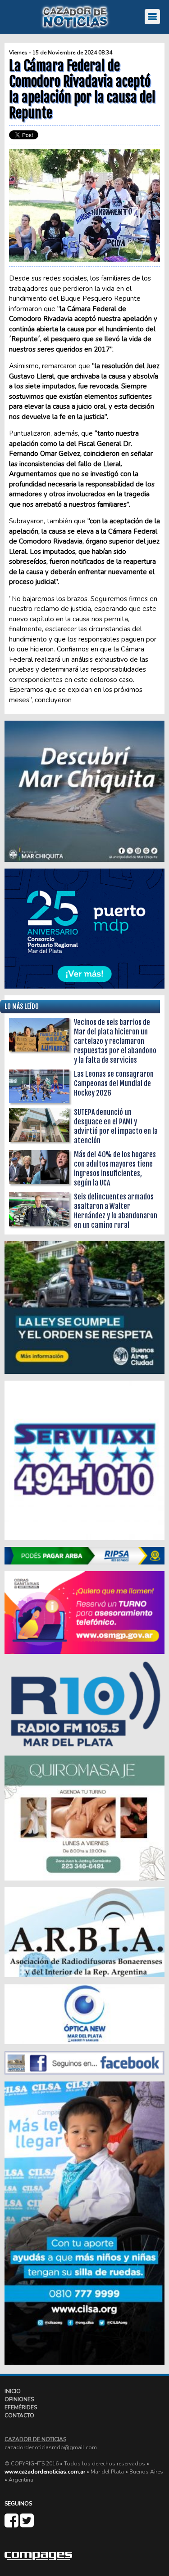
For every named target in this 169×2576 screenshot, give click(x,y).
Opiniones (19, 2399)
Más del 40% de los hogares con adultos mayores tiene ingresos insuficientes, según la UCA (115, 1169)
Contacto (19, 2416)
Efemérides (21, 2407)
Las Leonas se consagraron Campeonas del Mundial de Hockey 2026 (114, 1083)
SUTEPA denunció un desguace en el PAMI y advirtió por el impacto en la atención (116, 1126)
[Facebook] (12, 2524)
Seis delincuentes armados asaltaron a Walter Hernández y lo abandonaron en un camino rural (116, 1211)
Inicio (13, 2391)
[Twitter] (27, 2524)
